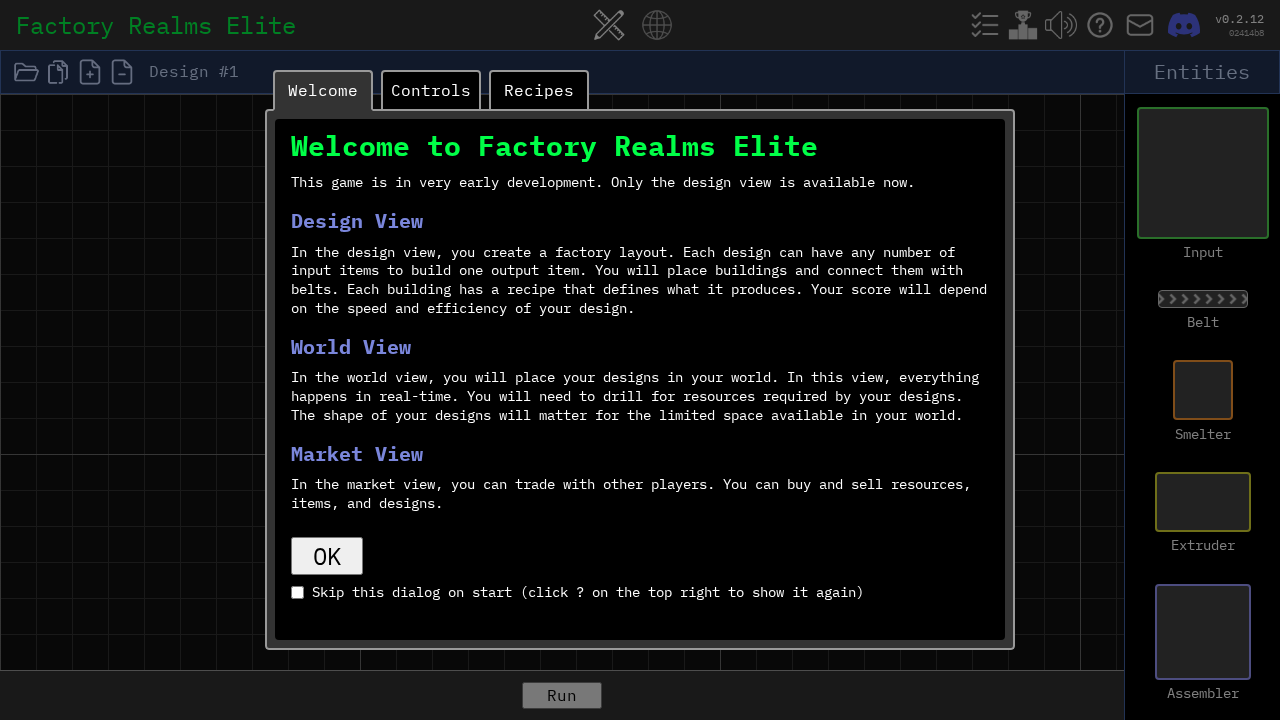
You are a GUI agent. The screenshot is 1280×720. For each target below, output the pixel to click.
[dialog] (640, 360)
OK (327, 556)
